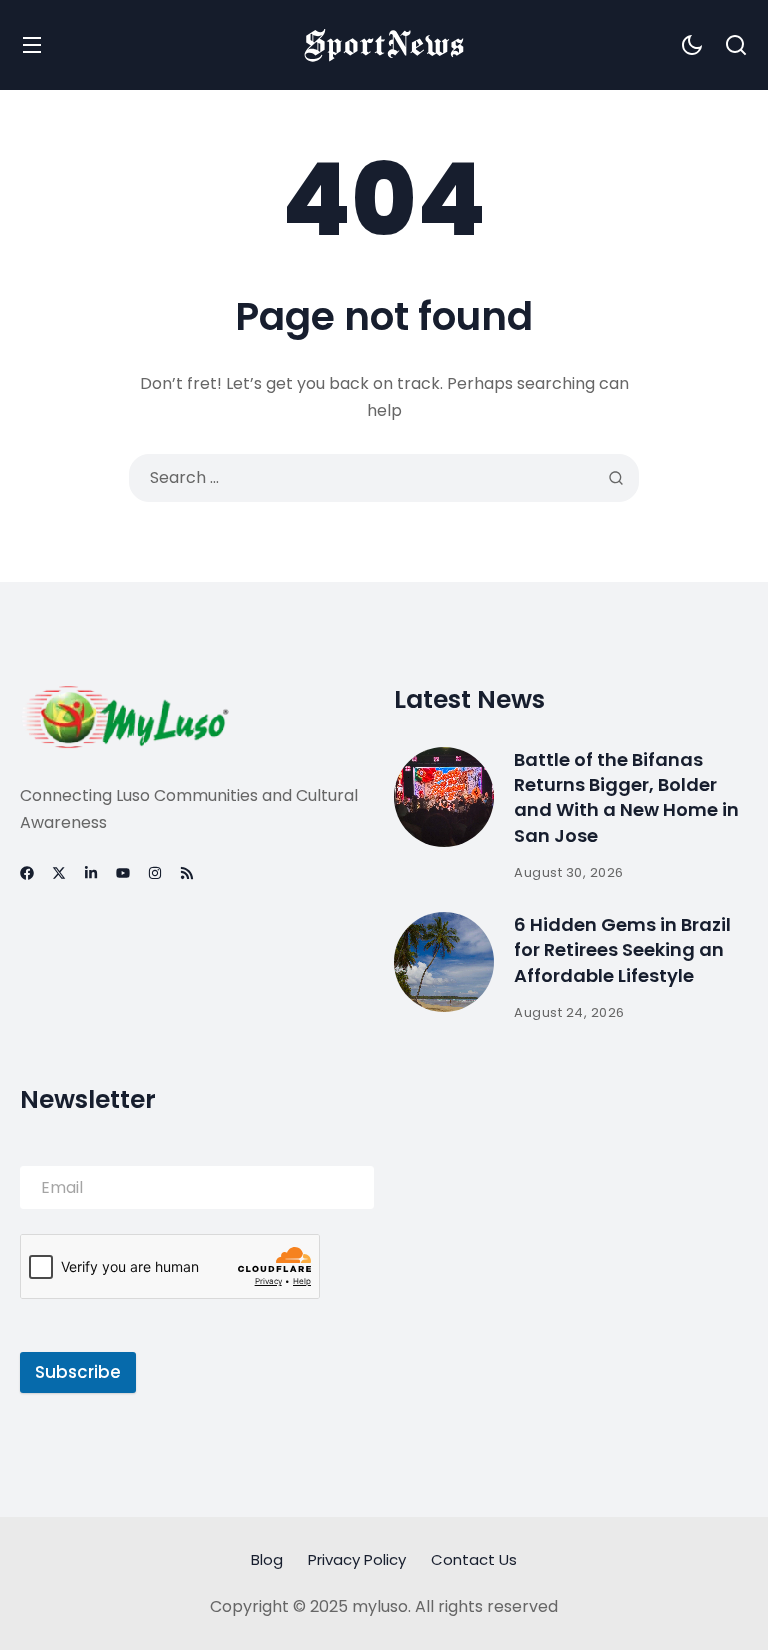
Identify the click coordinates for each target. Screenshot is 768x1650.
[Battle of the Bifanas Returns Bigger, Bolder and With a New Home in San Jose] (444, 797)
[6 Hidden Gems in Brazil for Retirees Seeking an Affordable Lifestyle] (444, 962)
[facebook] (27, 873)
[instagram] (155, 873)
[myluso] (384, 45)
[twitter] (59, 873)
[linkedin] (91, 873)
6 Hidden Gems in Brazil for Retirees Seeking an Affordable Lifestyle (622, 949)
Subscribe (78, 1372)
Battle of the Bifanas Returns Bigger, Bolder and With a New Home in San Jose (626, 797)
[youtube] (123, 873)
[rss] (187, 873)
